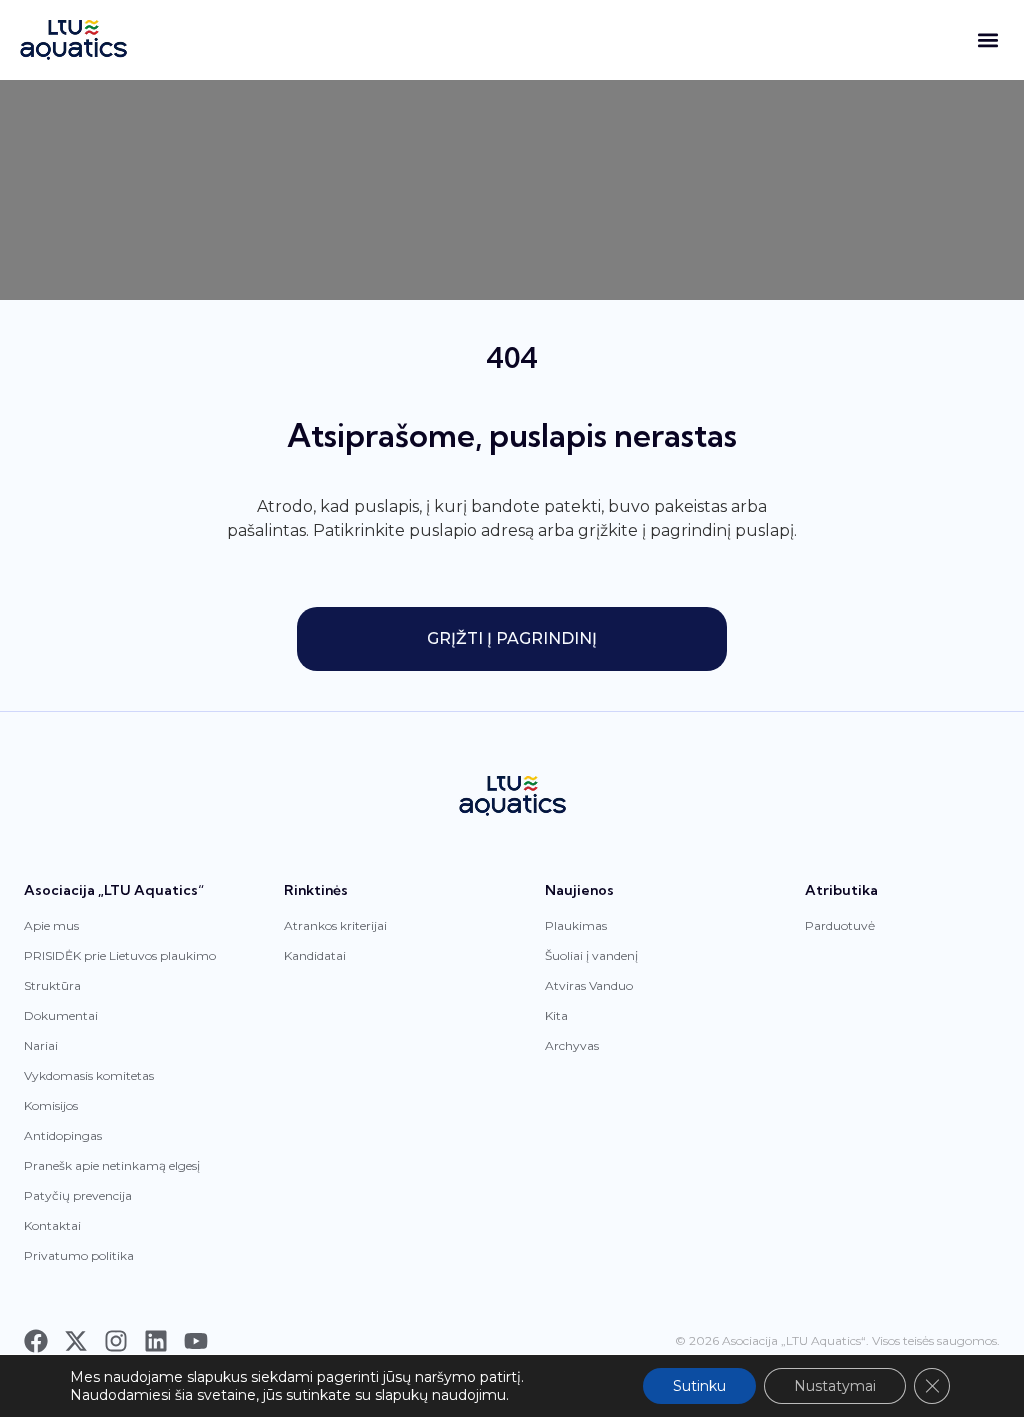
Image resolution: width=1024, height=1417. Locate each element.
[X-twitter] (76, 1341)
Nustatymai (835, 1386)
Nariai (41, 1045)
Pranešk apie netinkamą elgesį (112, 1165)
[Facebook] (36, 1341)
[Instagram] (116, 1341)
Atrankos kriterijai (335, 925)
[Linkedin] (156, 1341)
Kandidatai (315, 955)
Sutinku (699, 1386)
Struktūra (52, 985)
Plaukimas (576, 925)
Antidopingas (63, 1135)
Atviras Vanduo (589, 985)
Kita (556, 1015)
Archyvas (572, 1045)
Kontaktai (52, 1225)
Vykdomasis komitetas (89, 1075)
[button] (987, 40)
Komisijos (51, 1105)
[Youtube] (196, 1341)
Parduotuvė (840, 925)
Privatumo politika (79, 1255)
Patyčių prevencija (78, 1195)
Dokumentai (61, 1015)
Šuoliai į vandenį (591, 955)
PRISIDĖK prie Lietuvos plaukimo (120, 955)
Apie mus (51, 925)
